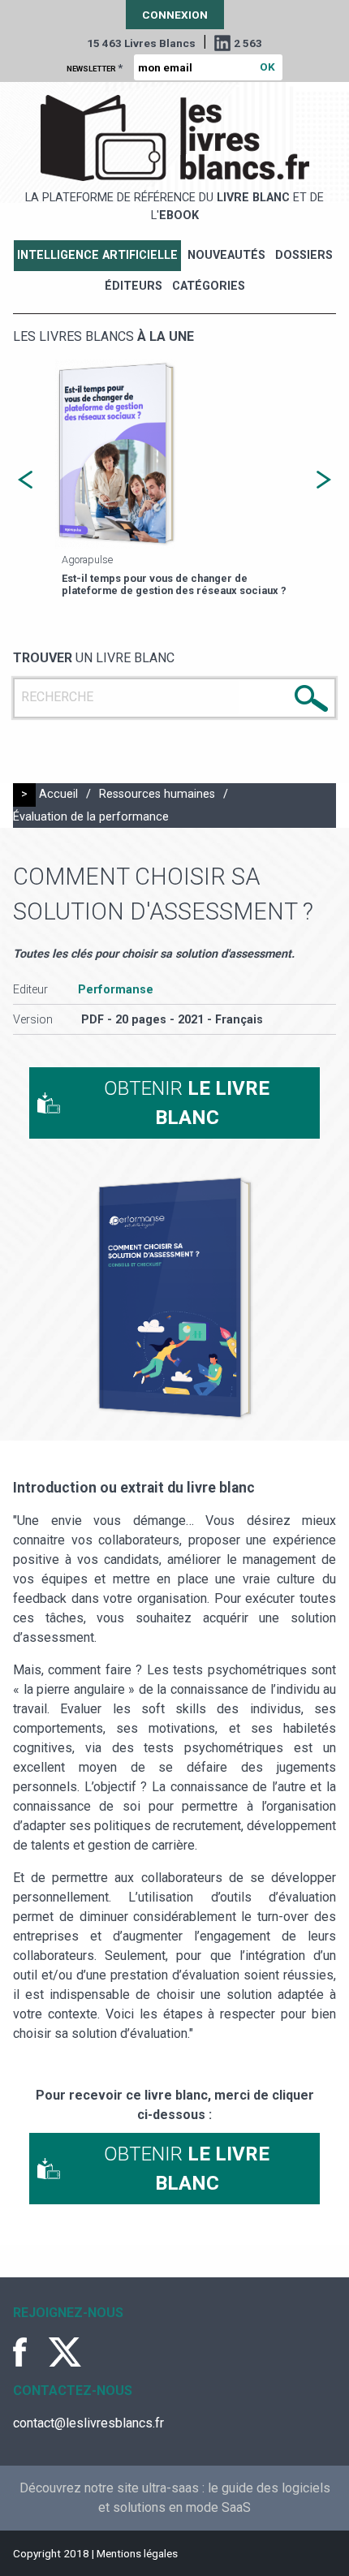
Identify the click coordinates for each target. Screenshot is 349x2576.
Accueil (58, 794)
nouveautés (226, 255)
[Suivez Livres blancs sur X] (65, 2352)
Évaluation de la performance (91, 817)
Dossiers (304, 255)
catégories (209, 286)
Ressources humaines (157, 794)
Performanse (116, 990)
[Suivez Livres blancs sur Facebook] (29, 2352)
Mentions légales (137, 2553)
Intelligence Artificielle (97, 255)
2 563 (248, 43)
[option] (174, 480)
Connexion (175, 15)
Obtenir (187, 1103)
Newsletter (95, 67)
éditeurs (134, 286)
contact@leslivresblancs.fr (88, 2423)
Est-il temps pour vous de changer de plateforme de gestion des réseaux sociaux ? (174, 584)
